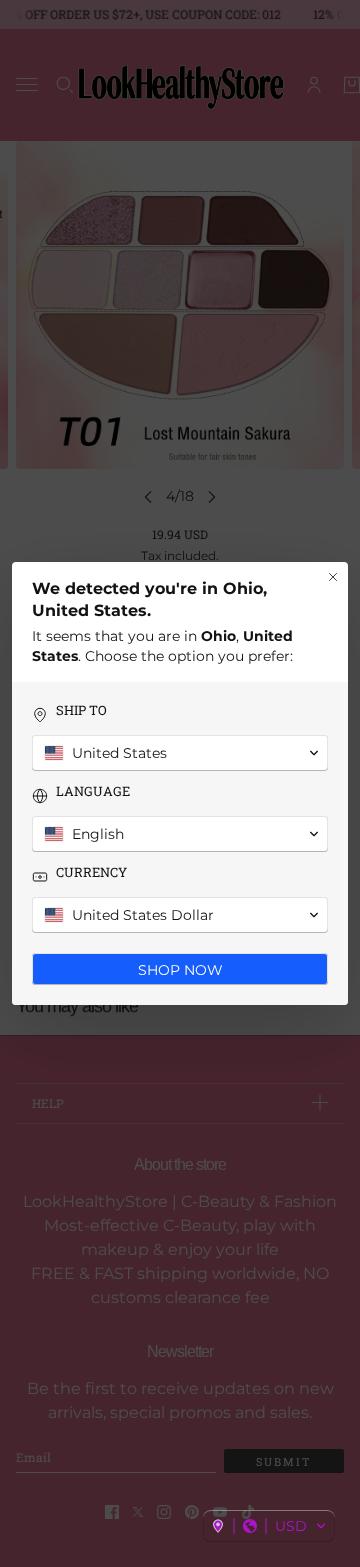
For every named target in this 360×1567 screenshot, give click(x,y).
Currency (91, 872)
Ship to (81, 710)
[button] (269, 1526)
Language (93, 791)
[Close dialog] (333, 577)
